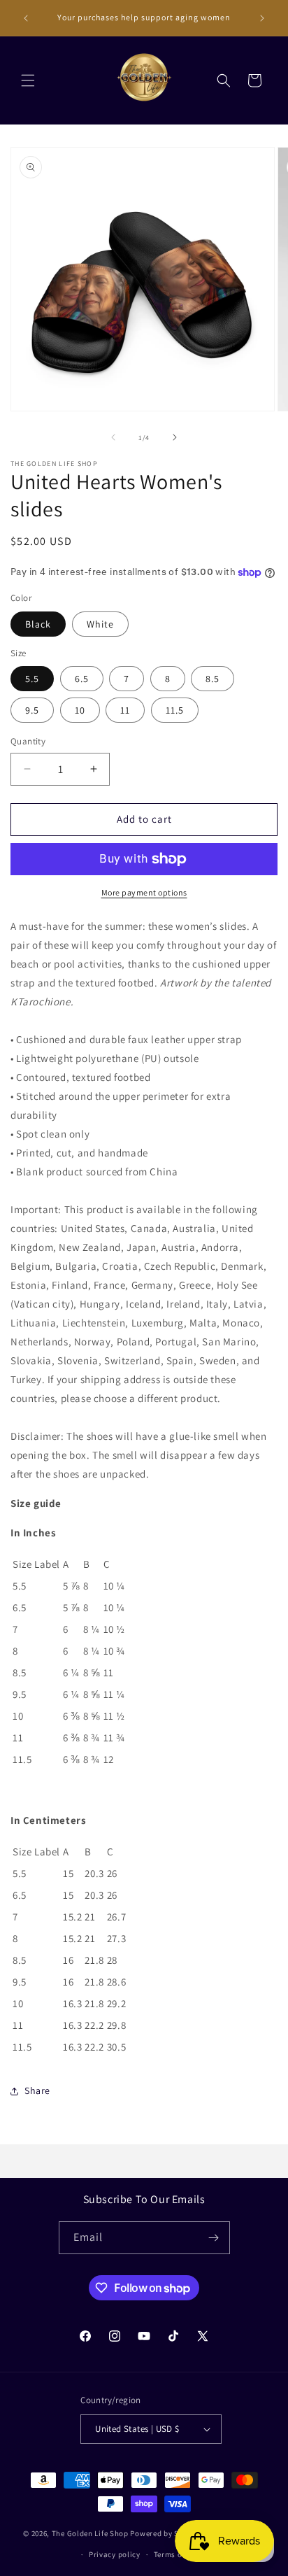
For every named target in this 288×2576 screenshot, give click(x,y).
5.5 (32, 679)
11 (125, 710)
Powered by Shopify (166, 2533)
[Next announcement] (262, 18)
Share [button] (37, 2090)
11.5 (175, 710)
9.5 (32, 710)
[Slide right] (175, 437)
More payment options (144, 892)
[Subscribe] (214, 2238)
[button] (28, 80)
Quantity (28, 741)
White (100, 624)
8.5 (213, 679)
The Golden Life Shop (90, 2533)
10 (80, 710)
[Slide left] (113, 437)
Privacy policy (115, 2554)
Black (38, 624)
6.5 (82, 679)
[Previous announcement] (26, 18)
